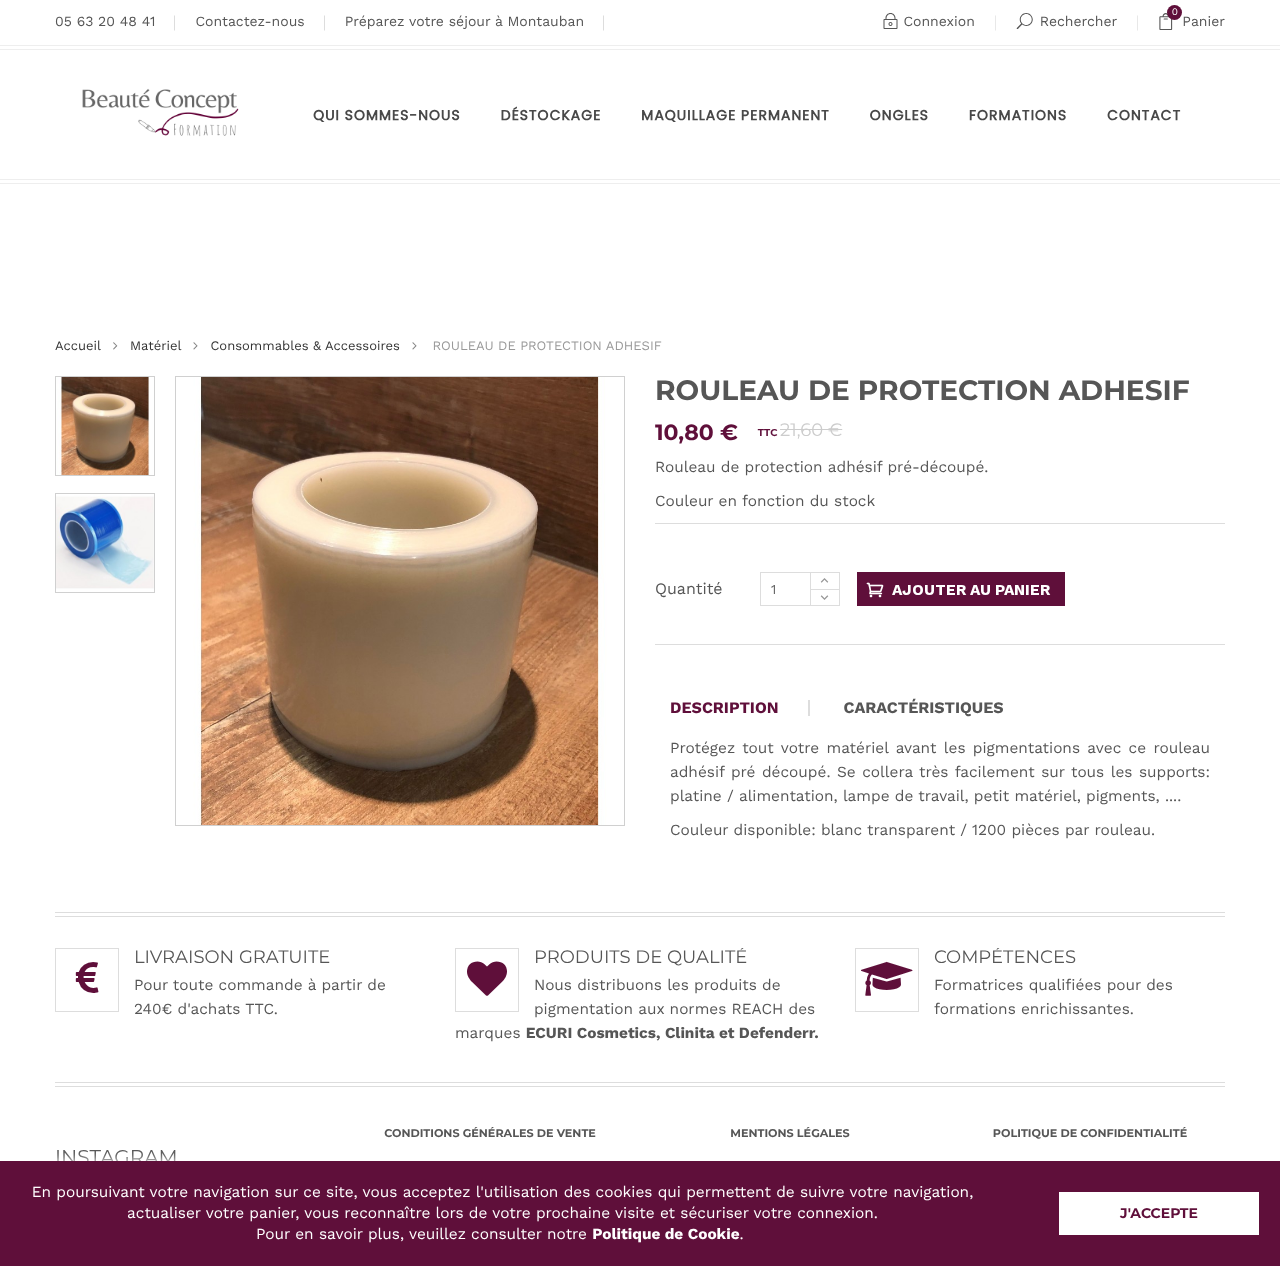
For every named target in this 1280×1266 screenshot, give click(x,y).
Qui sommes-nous (387, 115)
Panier (1198, 18)
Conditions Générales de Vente (490, 1133)
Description (724, 708)
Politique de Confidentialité (1090, 1133)
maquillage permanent (735, 115)
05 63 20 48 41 (105, 22)
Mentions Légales (789, 1133)
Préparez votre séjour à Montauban (464, 22)
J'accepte (1159, 1213)
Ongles (899, 115)
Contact (1144, 115)
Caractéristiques (924, 708)
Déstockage (551, 115)
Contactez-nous (249, 22)
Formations (1018, 115)
